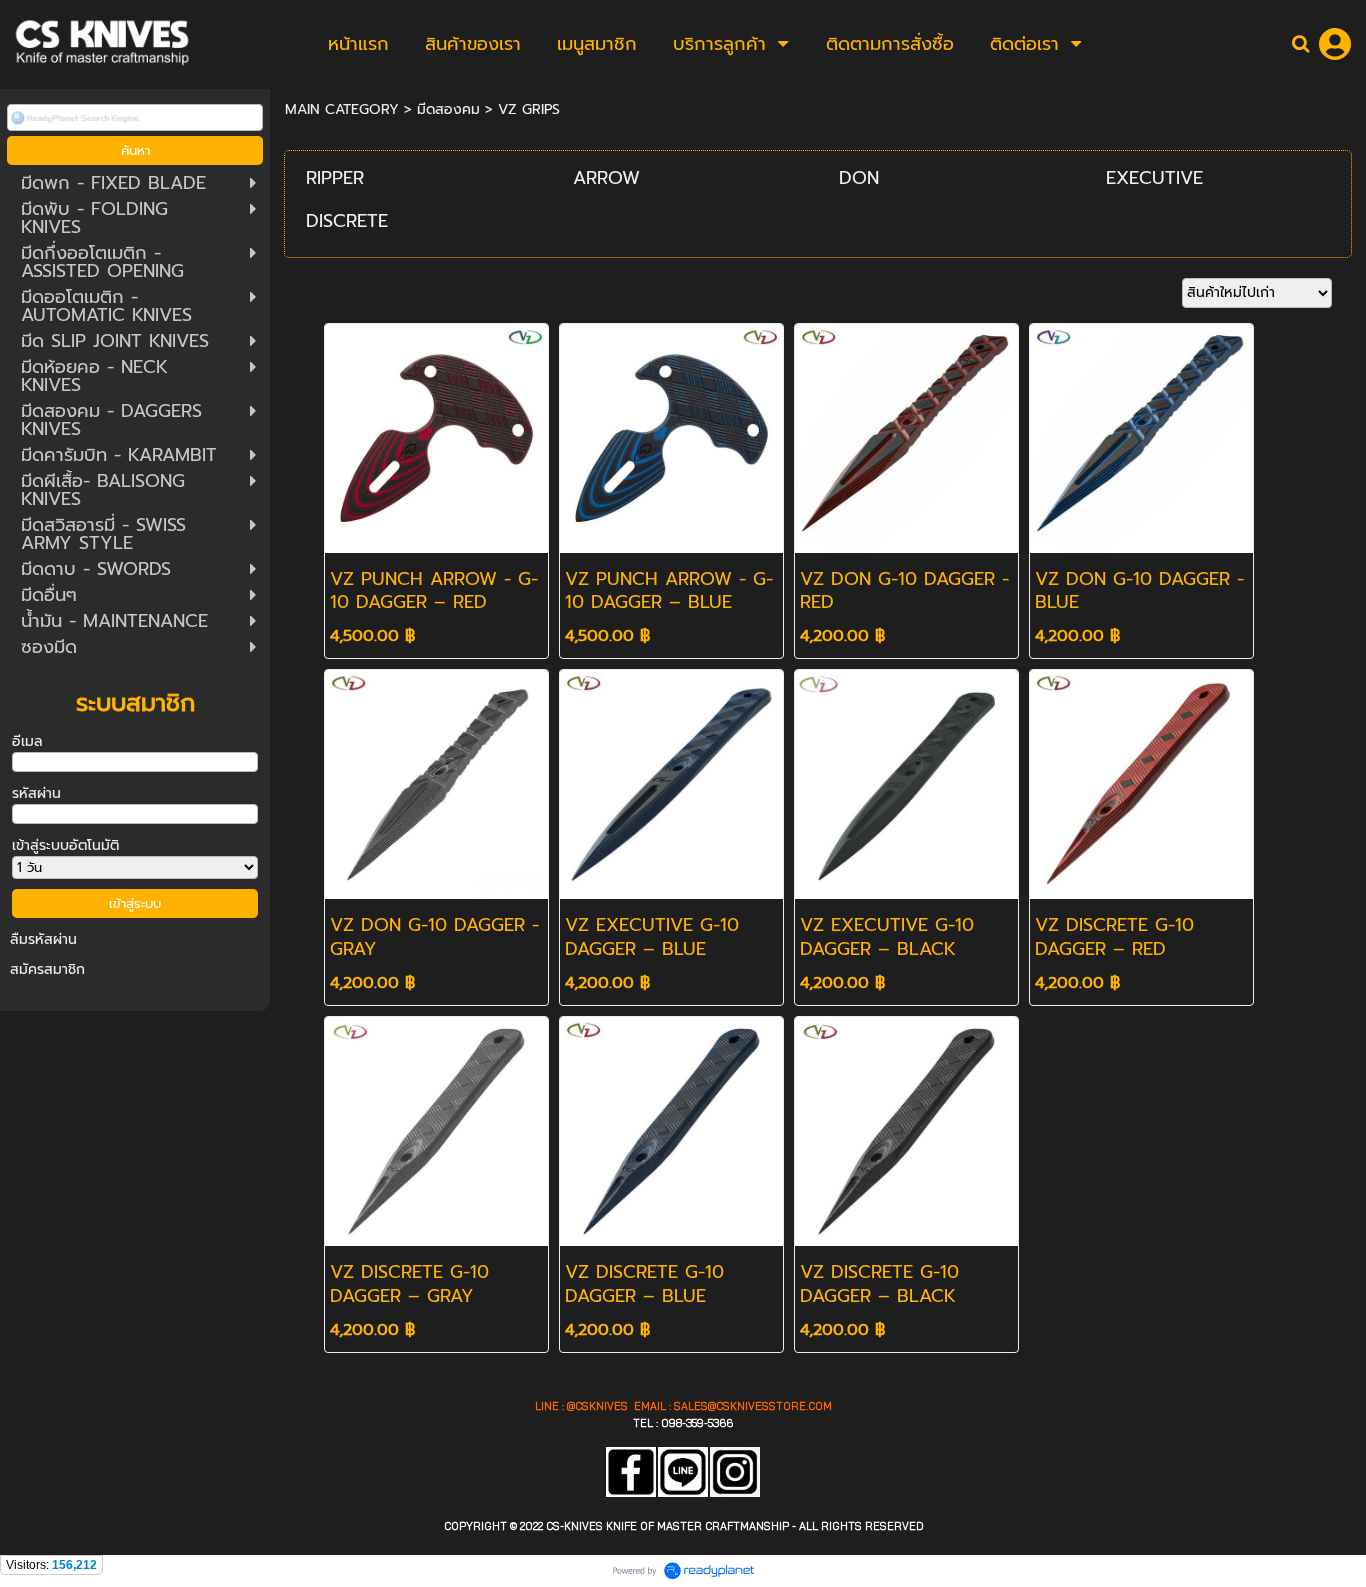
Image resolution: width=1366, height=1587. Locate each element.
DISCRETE (347, 221)
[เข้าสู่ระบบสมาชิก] (1335, 44)
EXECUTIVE (1154, 178)
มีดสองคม (448, 109)
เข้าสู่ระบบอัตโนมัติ (65, 845)
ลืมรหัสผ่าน (43, 939)
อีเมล (27, 741)
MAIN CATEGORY (342, 109)
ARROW (606, 178)
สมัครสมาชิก (47, 969)
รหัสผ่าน (36, 793)
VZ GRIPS (529, 109)
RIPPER (335, 178)
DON (859, 178)
